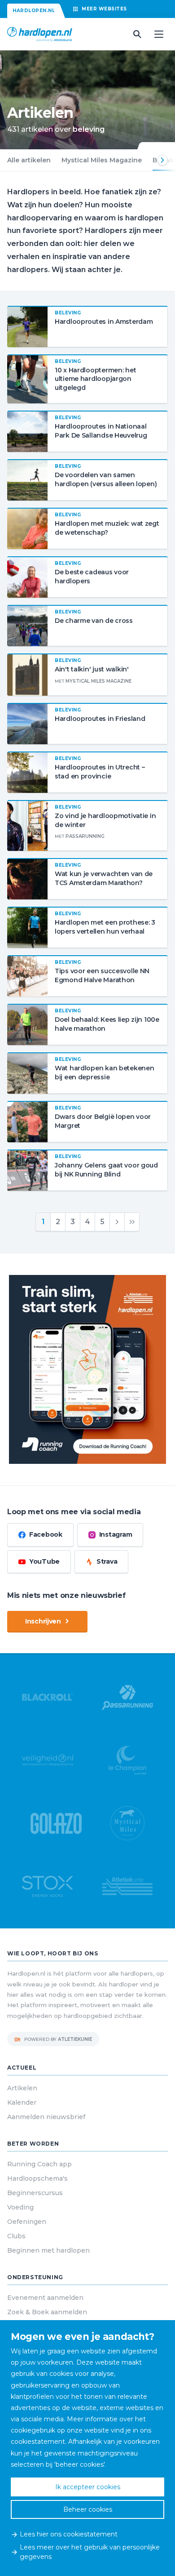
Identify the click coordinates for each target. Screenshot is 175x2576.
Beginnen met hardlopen (48, 2250)
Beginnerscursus (35, 2193)
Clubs (16, 2236)
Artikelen (22, 2088)
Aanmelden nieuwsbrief (46, 2117)
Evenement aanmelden (45, 2298)
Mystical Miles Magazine (102, 160)
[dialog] (87, 2448)
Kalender (22, 2102)
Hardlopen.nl (34, 11)
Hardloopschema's (37, 2178)
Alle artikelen (29, 160)
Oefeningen (27, 2222)
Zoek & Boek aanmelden (47, 2312)
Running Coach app (39, 2164)
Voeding (20, 2207)
